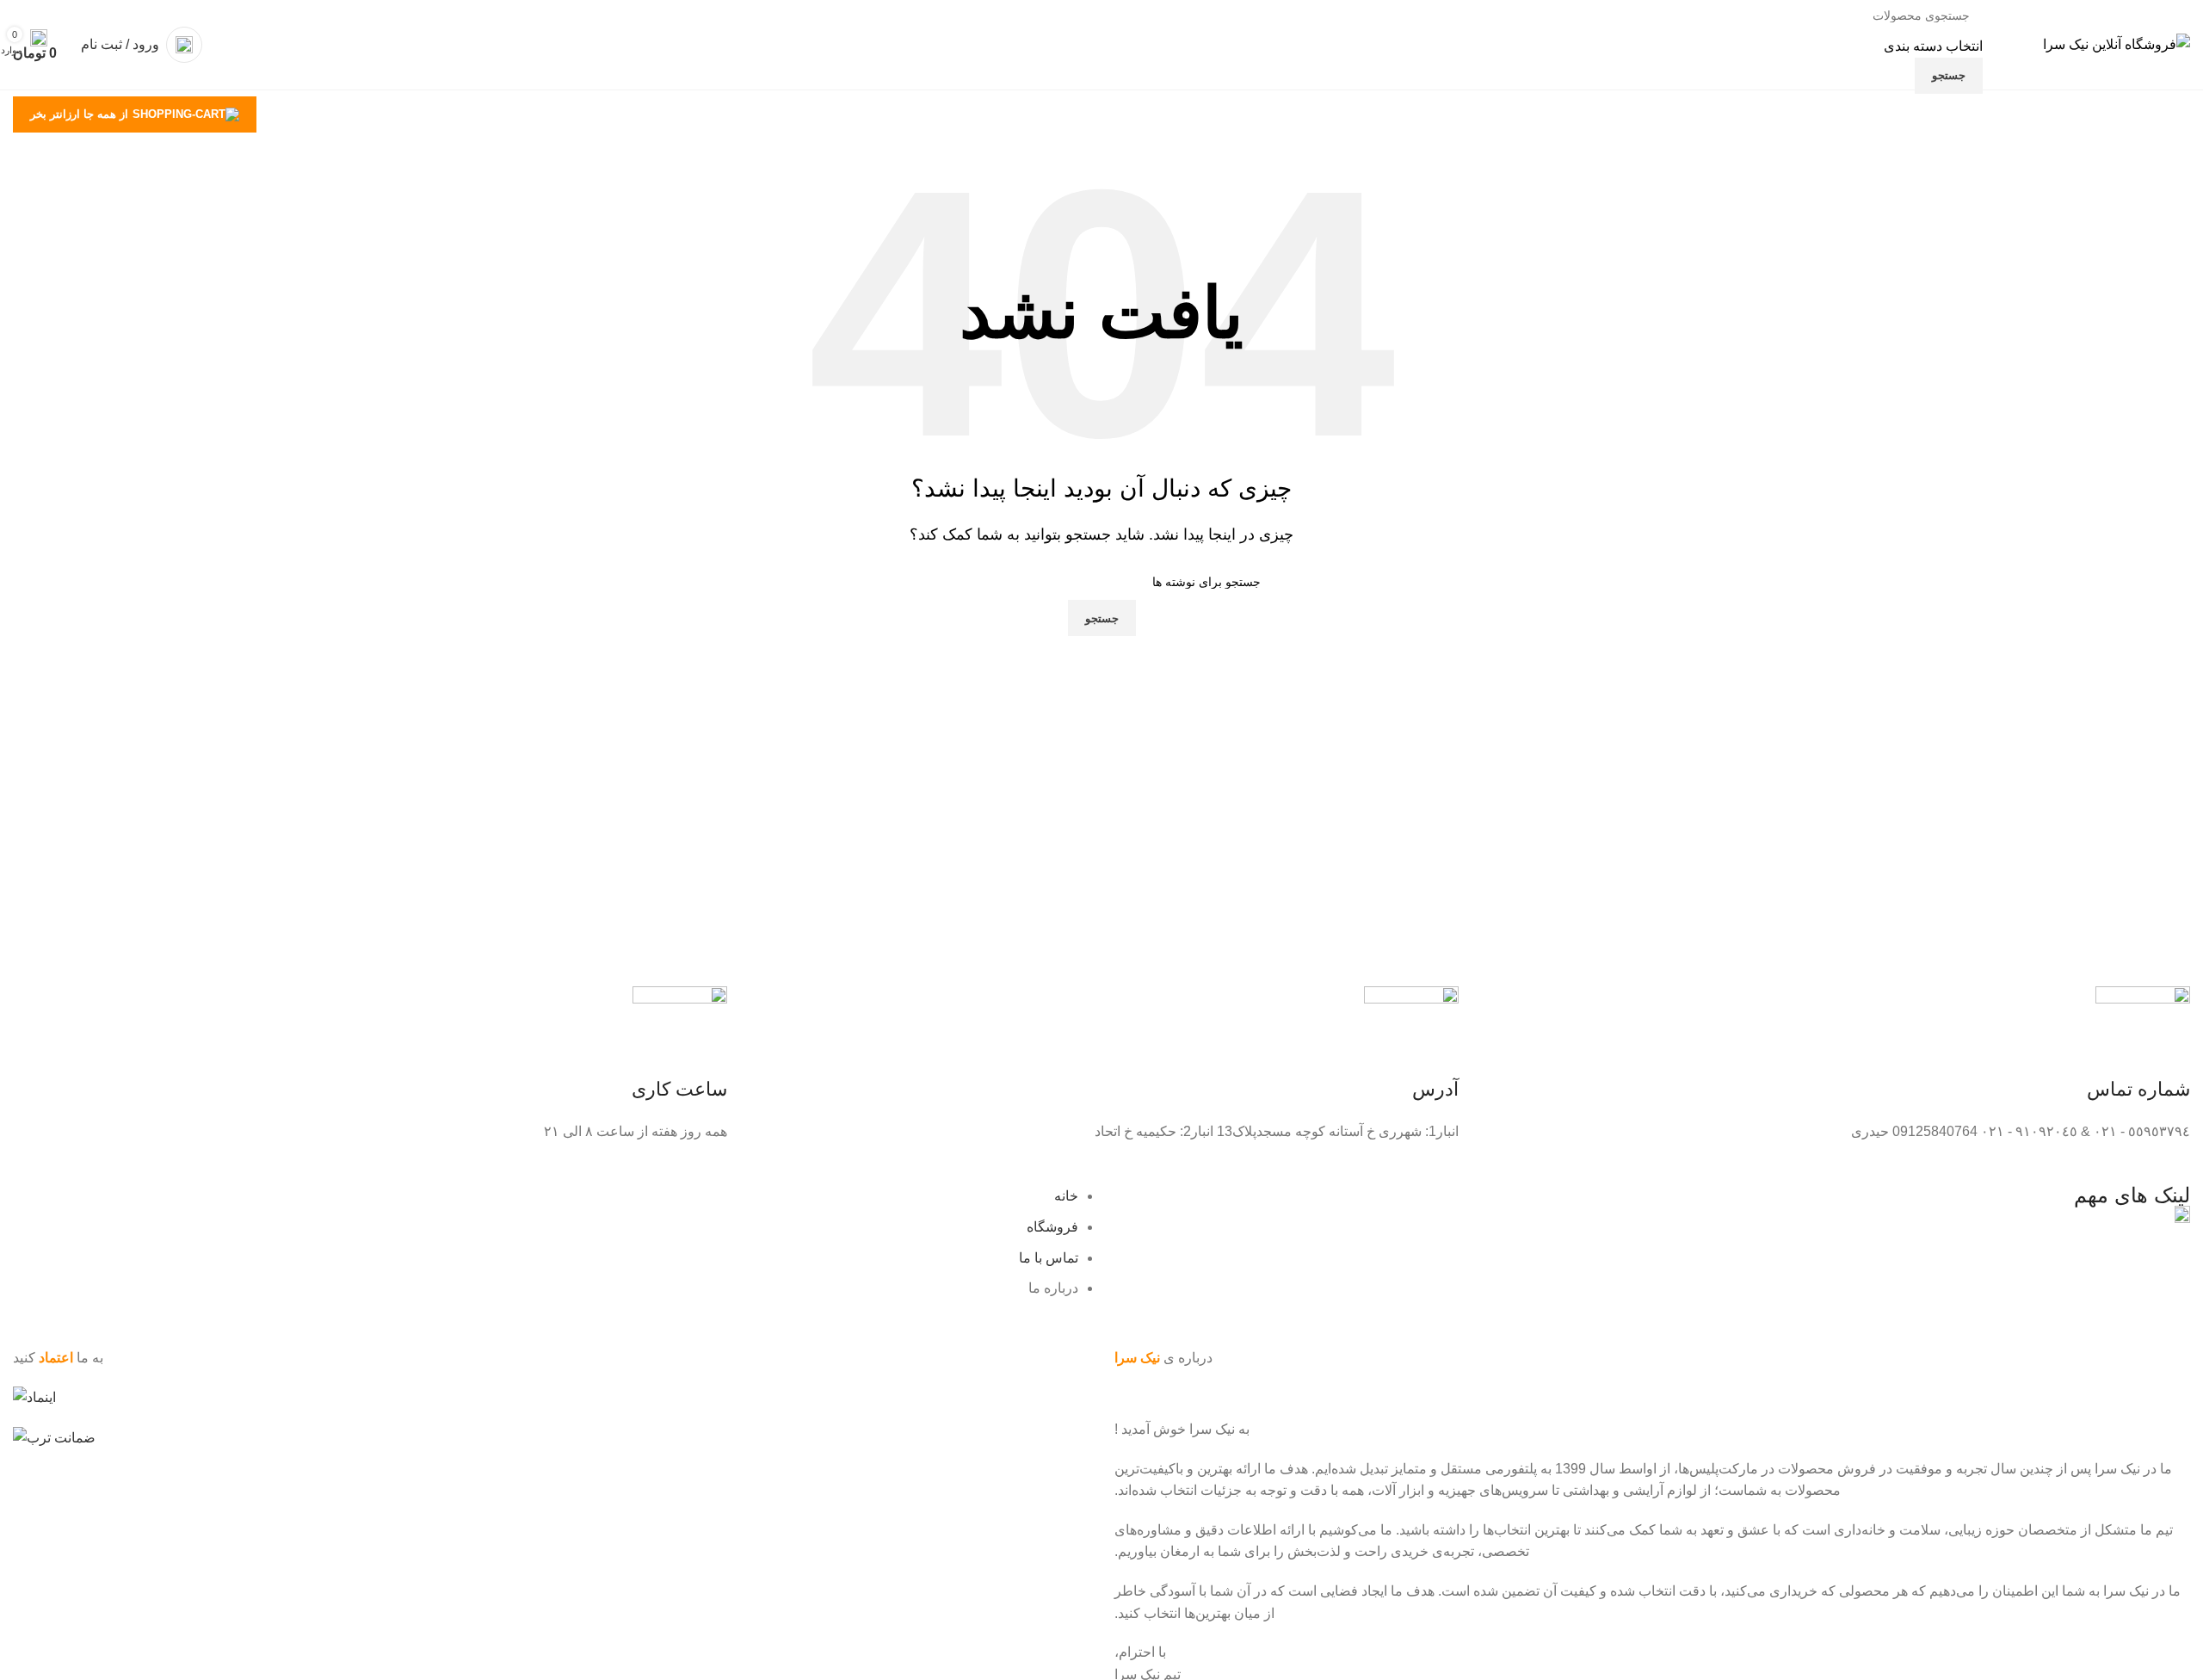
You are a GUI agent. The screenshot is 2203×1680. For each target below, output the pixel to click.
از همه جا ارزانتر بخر (79, 114)
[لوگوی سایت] (2117, 43)
